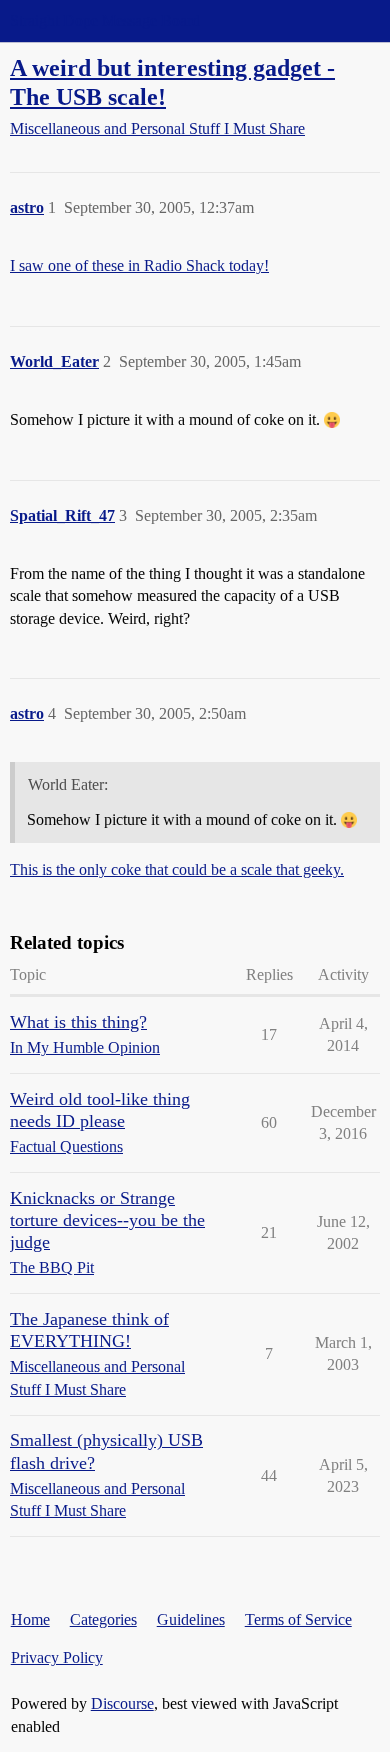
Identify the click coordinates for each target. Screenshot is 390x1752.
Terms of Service (298, 1619)
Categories (103, 1619)
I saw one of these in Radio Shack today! (139, 265)
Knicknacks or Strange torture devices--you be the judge (107, 1220)
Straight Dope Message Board (105, 20)
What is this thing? (78, 1022)
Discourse (122, 1703)
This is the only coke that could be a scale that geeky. (177, 869)
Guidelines (191, 1619)
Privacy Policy (57, 1657)
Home (30, 1619)
